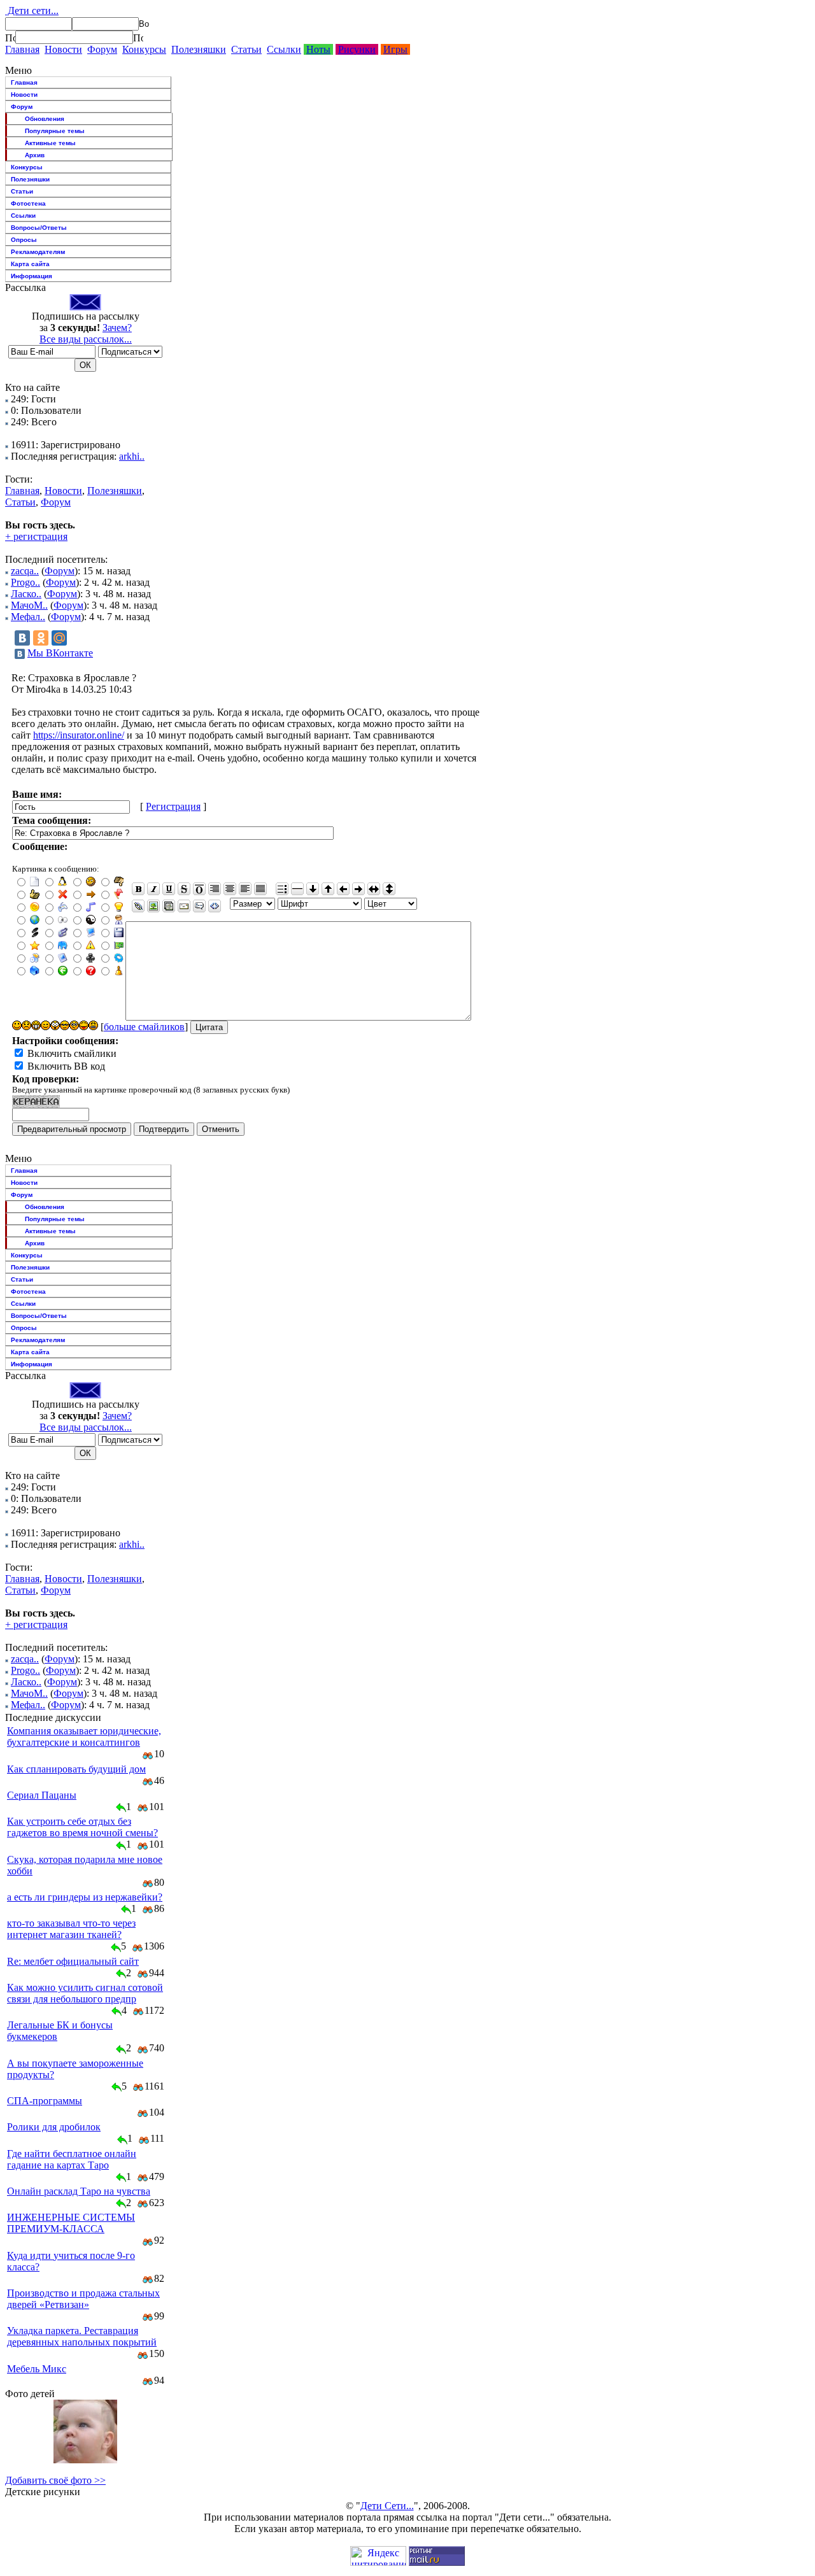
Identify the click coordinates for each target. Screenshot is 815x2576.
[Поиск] (10, 38)
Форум (102, 49)
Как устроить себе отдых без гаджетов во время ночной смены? (82, 1827)
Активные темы (50, 143)
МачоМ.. (29, 605)
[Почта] (184, 906)
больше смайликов (144, 1027)
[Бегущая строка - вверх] (328, 889)
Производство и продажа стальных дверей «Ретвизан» (83, 2299)
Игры (395, 49)
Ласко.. (26, 594)
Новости (63, 49)
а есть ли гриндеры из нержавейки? (85, 1897)
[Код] (215, 906)
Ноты (318, 49)
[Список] (282, 889)
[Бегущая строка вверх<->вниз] (389, 889)
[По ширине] (260, 889)
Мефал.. (28, 617)
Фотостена (28, 203)
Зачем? (117, 328)
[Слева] (245, 889)
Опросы (24, 240)
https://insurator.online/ (79, 735)
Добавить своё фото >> (55, 2480)
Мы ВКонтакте (60, 653)
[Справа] (215, 889)
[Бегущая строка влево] (343, 889)
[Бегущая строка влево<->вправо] (374, 889)
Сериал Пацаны (42, 1795)
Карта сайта (30, 264)
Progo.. (25, 582)
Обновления (45, 119)
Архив (35, 155)
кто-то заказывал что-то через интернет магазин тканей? (71, 1929)
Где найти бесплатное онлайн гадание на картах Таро (72, 2159)
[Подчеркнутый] (169, 889)
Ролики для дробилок (54, 2127)
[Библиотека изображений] (169, 906)
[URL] (138, 906)
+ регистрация (36, 536)
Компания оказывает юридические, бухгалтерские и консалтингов (84, 1737)
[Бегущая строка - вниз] (313, 889)
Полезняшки (199, 49)
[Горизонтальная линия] (297, 889)
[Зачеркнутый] (184, 889)
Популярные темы (55, 131)
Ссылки (284, 49)
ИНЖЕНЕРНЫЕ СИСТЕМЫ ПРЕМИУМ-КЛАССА (71, 2223)
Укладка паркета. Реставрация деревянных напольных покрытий (82, 2336)
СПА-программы (45, 2101)
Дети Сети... (387, 2506)
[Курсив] (153, 889)
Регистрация (173, 806)
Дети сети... (32, 11)
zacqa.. (25, 571)
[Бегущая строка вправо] (358, 889)
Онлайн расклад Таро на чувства (79, 2191)
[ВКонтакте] (22, 638)
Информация (32, 276)
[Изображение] (153, 906)
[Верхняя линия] (199, 889)
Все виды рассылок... (86, 339)
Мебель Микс (37, 2369)
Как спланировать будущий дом (76, 1769)
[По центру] (230, 889)
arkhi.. (132, 456)
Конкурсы (144, 49)
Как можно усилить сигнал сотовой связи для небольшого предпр (85, 1993)
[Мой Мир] (59, 638)
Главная (22, 49)
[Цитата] (199, 906)
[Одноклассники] (41, 638)
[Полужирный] (138, 889)
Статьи (246, 49)
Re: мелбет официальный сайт (73, 1961)
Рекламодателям (38, 252)
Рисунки (357, 49)
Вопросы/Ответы (39, 228)
